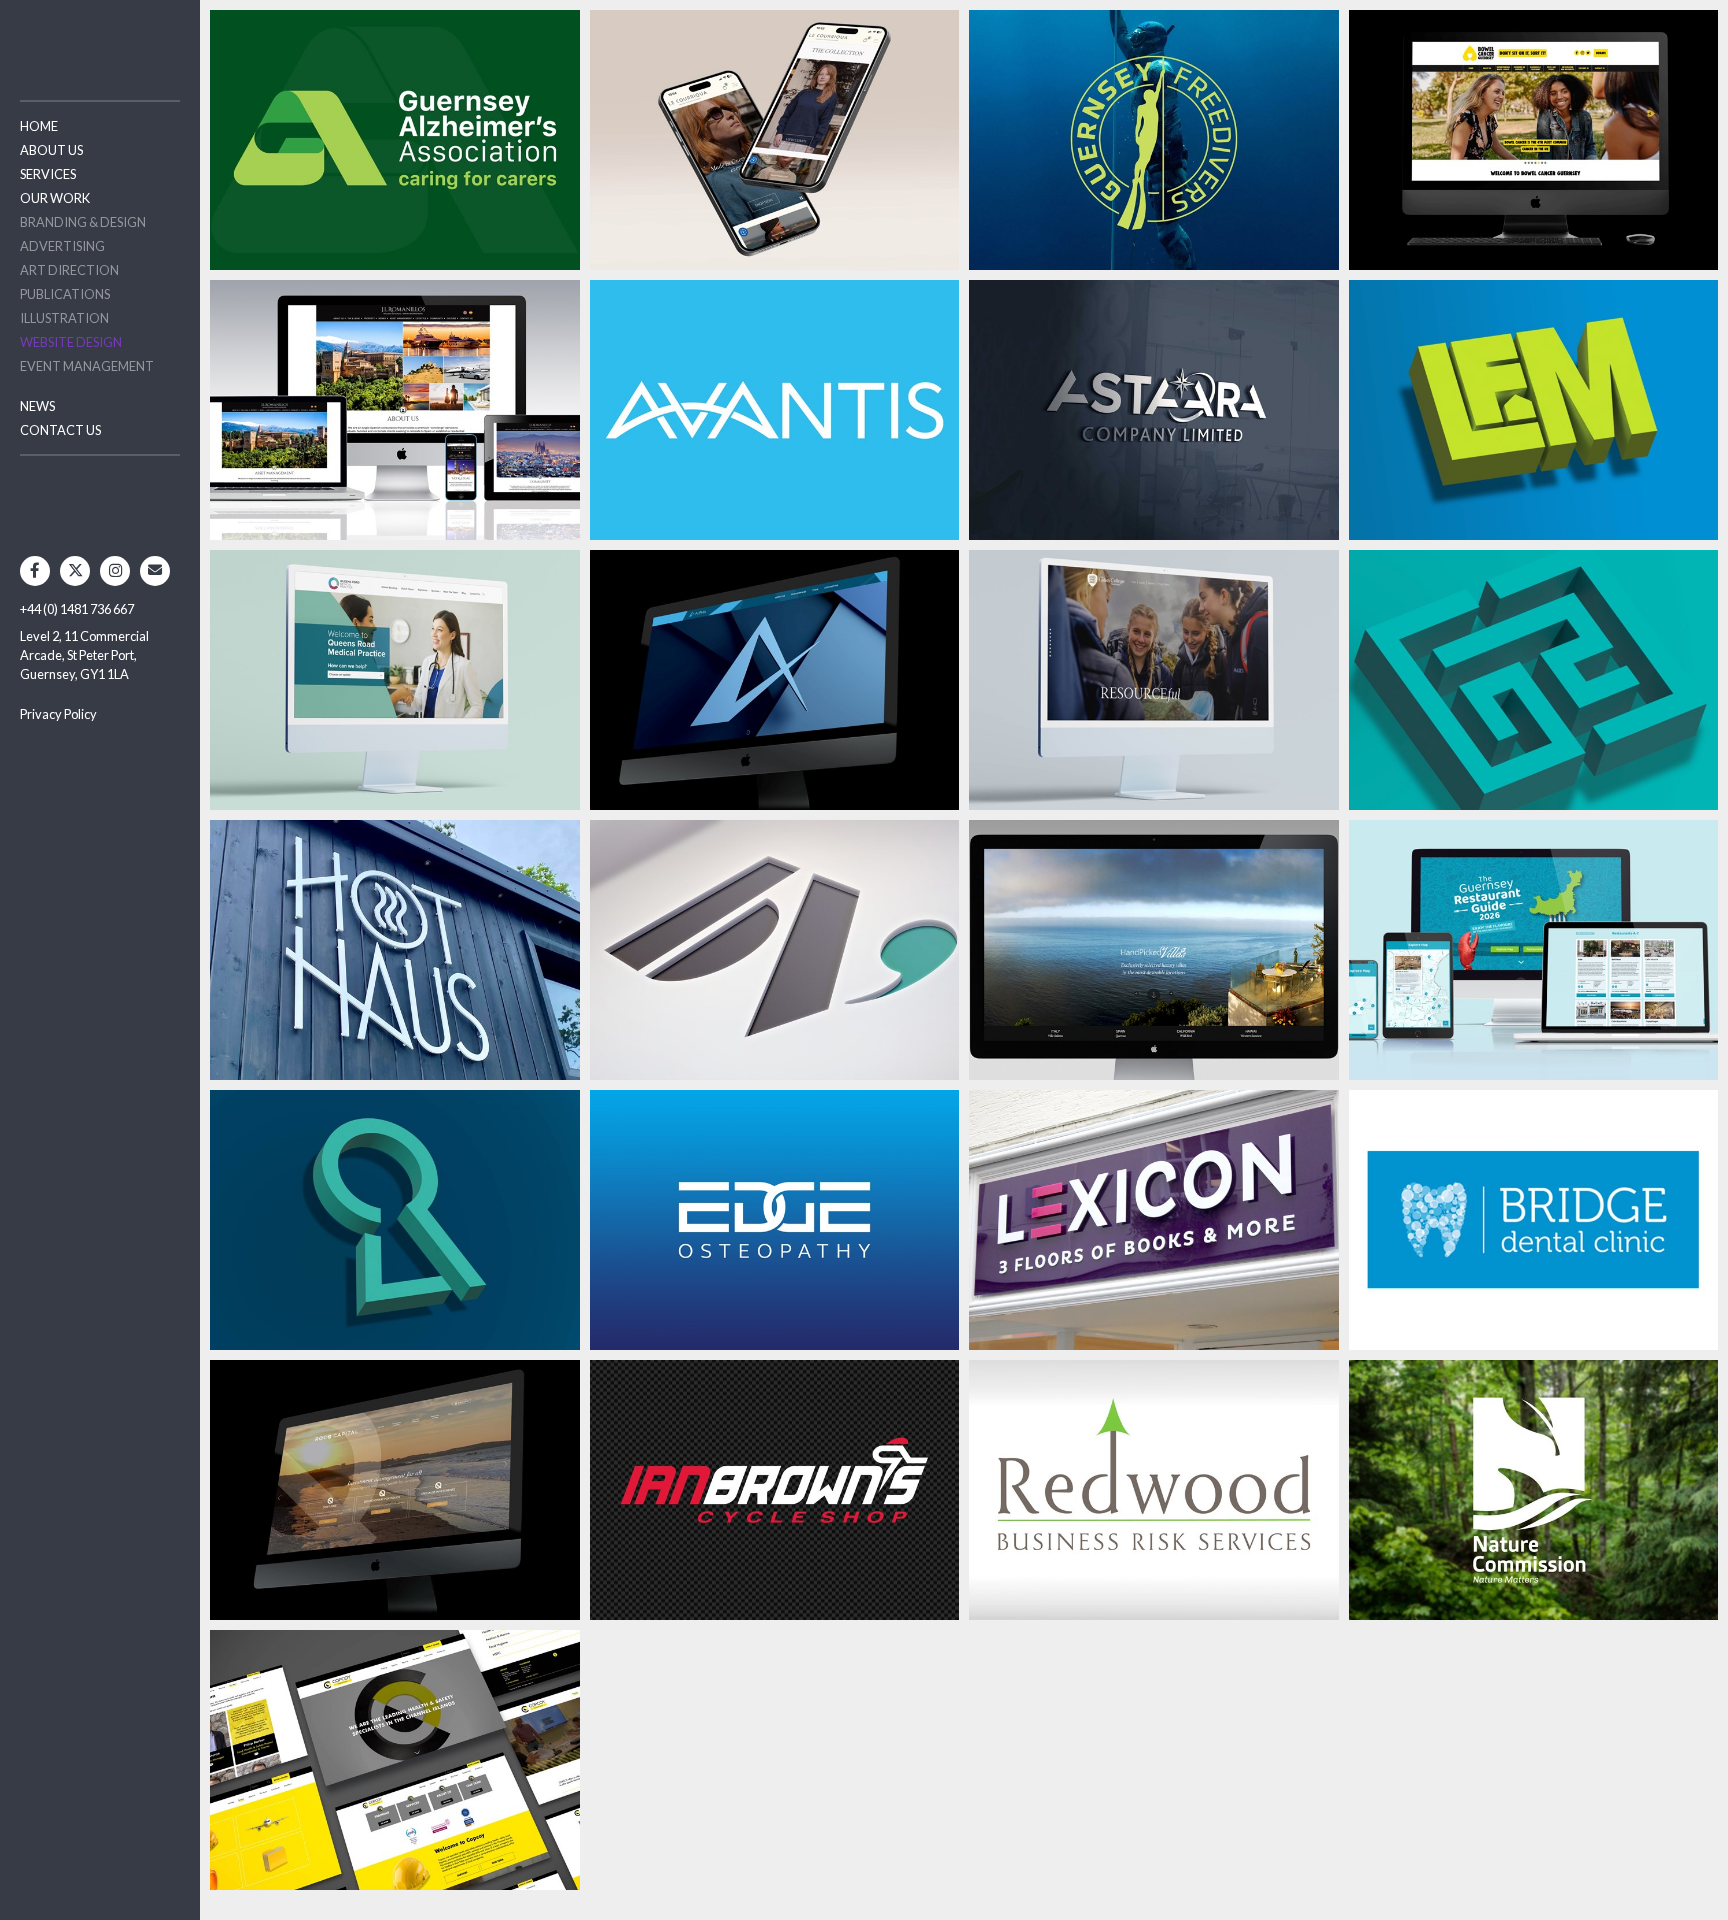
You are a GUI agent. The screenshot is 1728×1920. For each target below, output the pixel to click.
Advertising (62, 246)
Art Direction (69, 270)
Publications (65, 294)
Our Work (55, 198)
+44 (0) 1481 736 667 (77, 609)
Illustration (64, 318)
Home (39, 126)
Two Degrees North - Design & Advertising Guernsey (100, 39)
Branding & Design (83, 222)
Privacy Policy (58, 714)
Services (48, 174)
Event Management (87, 366)
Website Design (71, 342)
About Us (51, 150)
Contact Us (60, 430)
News (37, 406)
